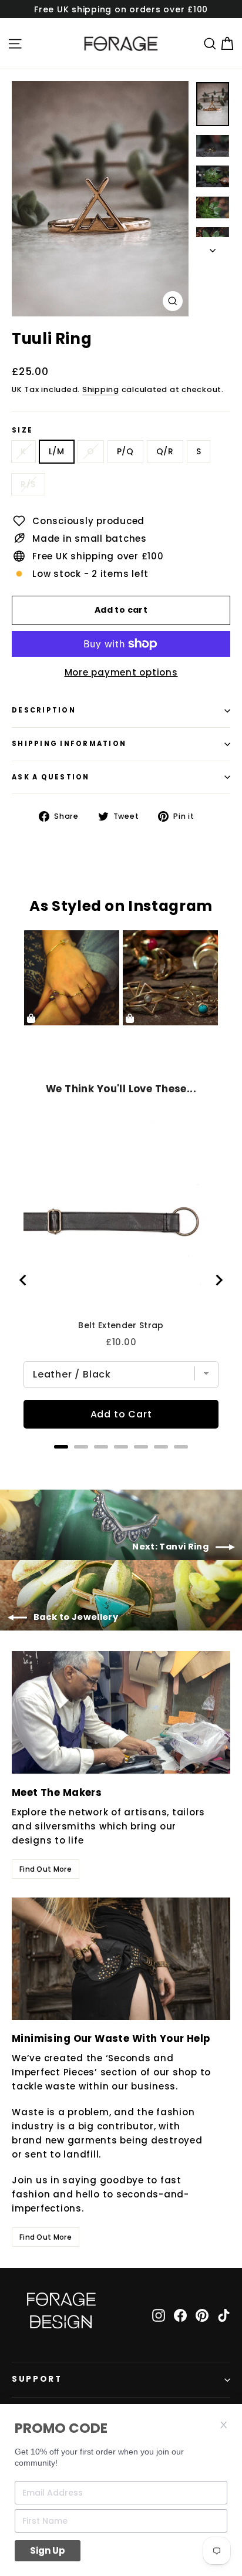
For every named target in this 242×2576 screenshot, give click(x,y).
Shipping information (69, 744)
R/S (28, 484)
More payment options (121, 672)
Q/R (165, 451)
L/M (57, 451)
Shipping (101, 389)
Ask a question (51, 777)
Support (37, 2379)
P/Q (125, 451)
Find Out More (46, 1869)
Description (44, 710)
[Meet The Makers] (121, 1712)
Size (22, 431)
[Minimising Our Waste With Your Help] (121, 1959)
